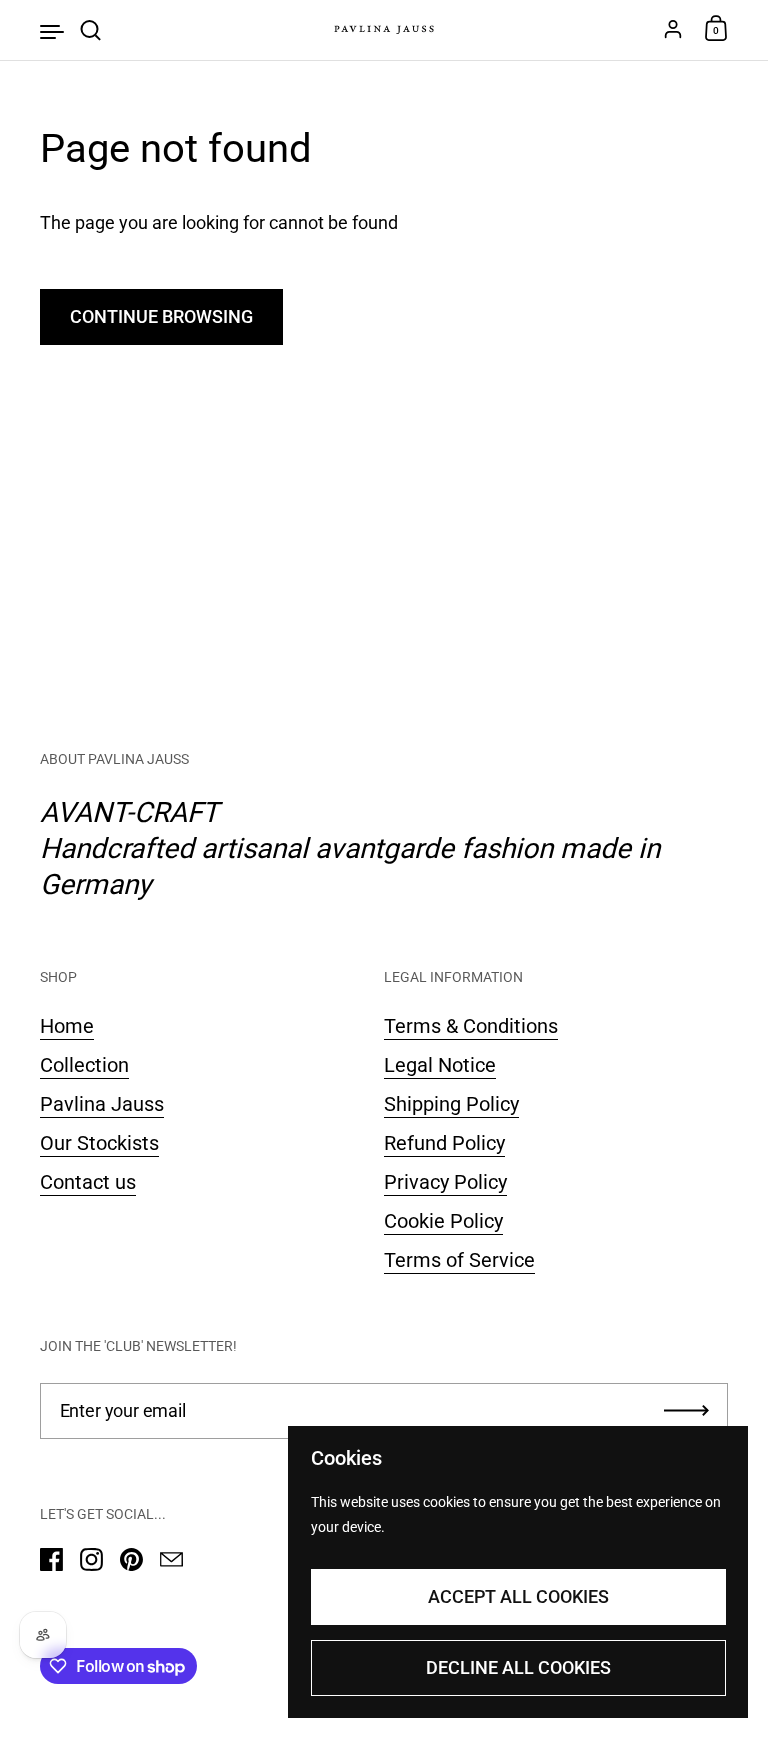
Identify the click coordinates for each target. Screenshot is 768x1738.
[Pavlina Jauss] (384, 30)
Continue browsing (161, 316)
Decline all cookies (518, 1667)
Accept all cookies (518, 1596)
